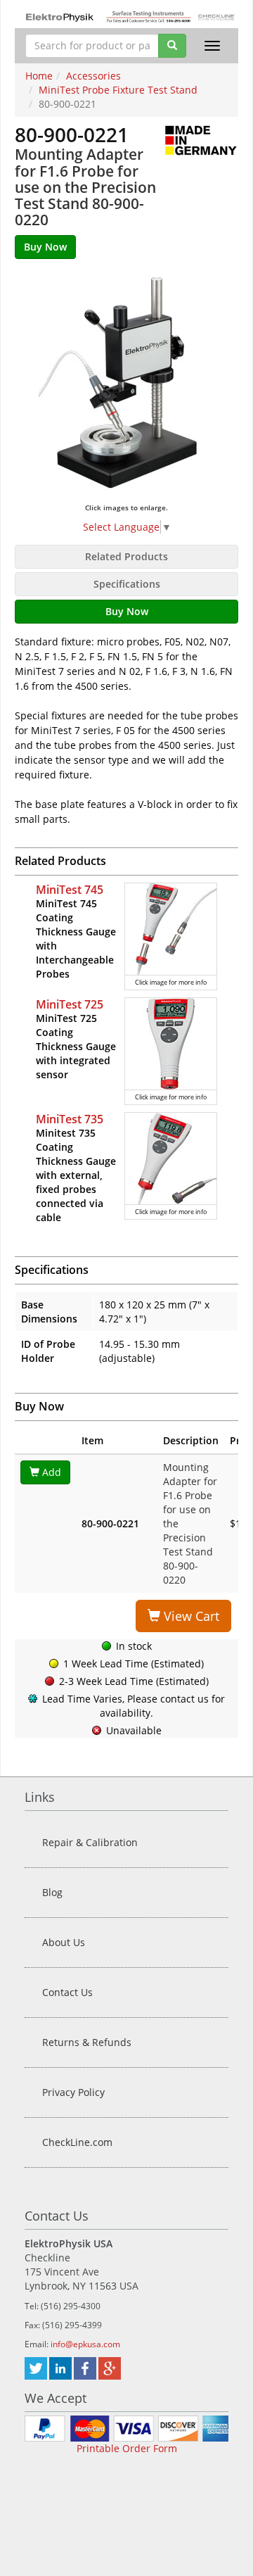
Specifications (127, 584)
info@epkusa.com (85, 2344)
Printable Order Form (127, 2448)
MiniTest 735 (70, 1119)
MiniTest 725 (70, 1004)
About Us (64, 1942)
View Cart (190, 1616)
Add (50, 1472)
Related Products (126, 556)
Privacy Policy (73, 2092)
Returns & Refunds (87, 2042)
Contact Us (67, 1992)
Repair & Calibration (90, 1842)
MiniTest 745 (70, 890)
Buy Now (127, 611)
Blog (52, 1892)
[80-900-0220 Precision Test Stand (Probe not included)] (126, 384)
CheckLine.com (77, 2142)
